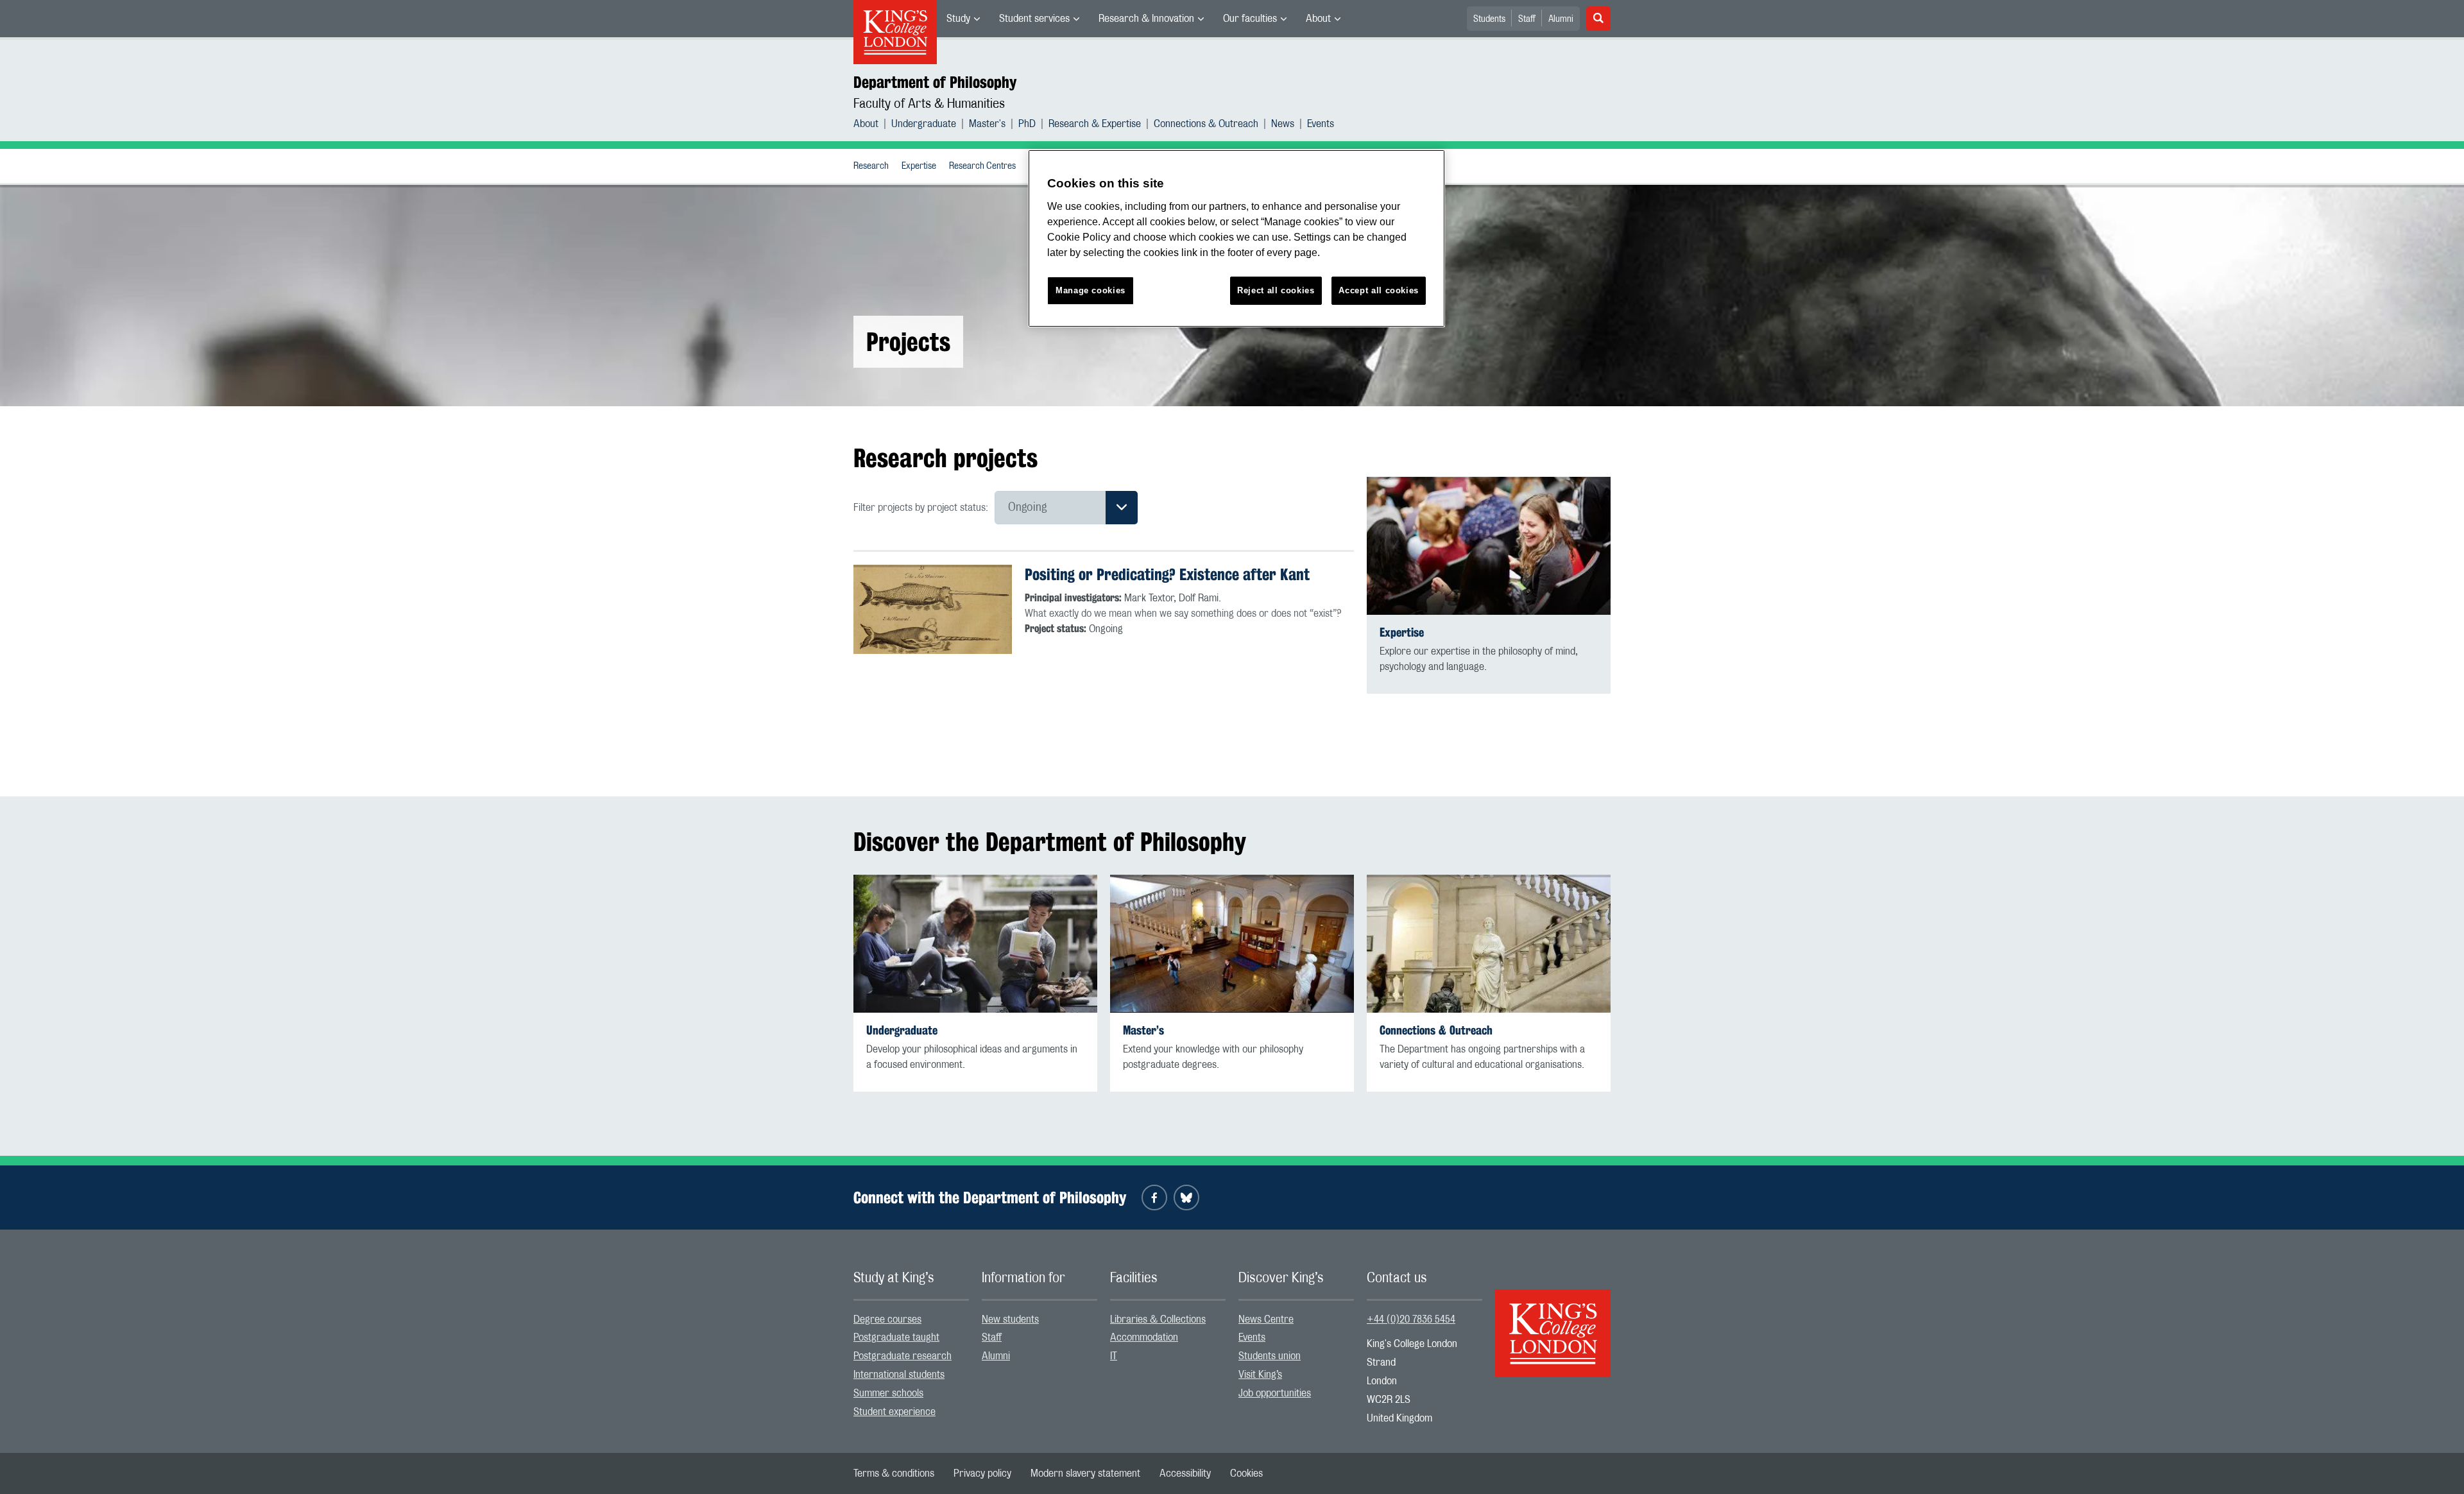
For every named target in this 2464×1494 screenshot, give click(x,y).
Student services (1034, 19)
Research (871, 166)
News (1283, 124)
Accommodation (1144, 1337)
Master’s (1143, 1030)
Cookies (1246, 1473)
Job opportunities (1275, 1393)
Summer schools (888, 1393)
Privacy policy (982, 1473)
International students (899, 1375)
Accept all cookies (1379, 290)
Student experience (894, 1412)
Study (958, 19)
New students (1010, 1319)
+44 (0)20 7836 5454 (1411, 1319)
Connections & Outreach (1206, 124)
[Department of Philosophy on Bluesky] (1186, 1198)
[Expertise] (1489, 546)
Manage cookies (1091, 290)
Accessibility (1185, 1473)
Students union (1270, 1356)
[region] (1236, 238)
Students (1489, 19)
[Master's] (1232, 944)
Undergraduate (924, 124)
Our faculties (1250, 19)
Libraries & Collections (1158, 1319)
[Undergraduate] (975, 944)
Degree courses (887, 1319)
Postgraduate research (903, 1356)
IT (1114, 1356)
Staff (1527, 19)
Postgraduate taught (896, 1337)
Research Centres (982, 166)
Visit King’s (1260, 1375)
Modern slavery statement (1085, 1473)
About (1318, 19)
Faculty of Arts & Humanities (929, 104)
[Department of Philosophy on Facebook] (1154, 1198)
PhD (1027, 124)
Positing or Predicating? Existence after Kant (1167, 574)
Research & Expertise (1095, 124)
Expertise (919, 166)
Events (1321, 124)
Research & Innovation (1146, 19)
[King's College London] (1553, 1322)
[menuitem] (963, 19)
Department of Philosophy (935, 82)
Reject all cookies (1276, 290)
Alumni (1561, 19)
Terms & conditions (894, 1473)
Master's (987, 124)
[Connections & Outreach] (1489, 944)
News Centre (1266, 1319)
